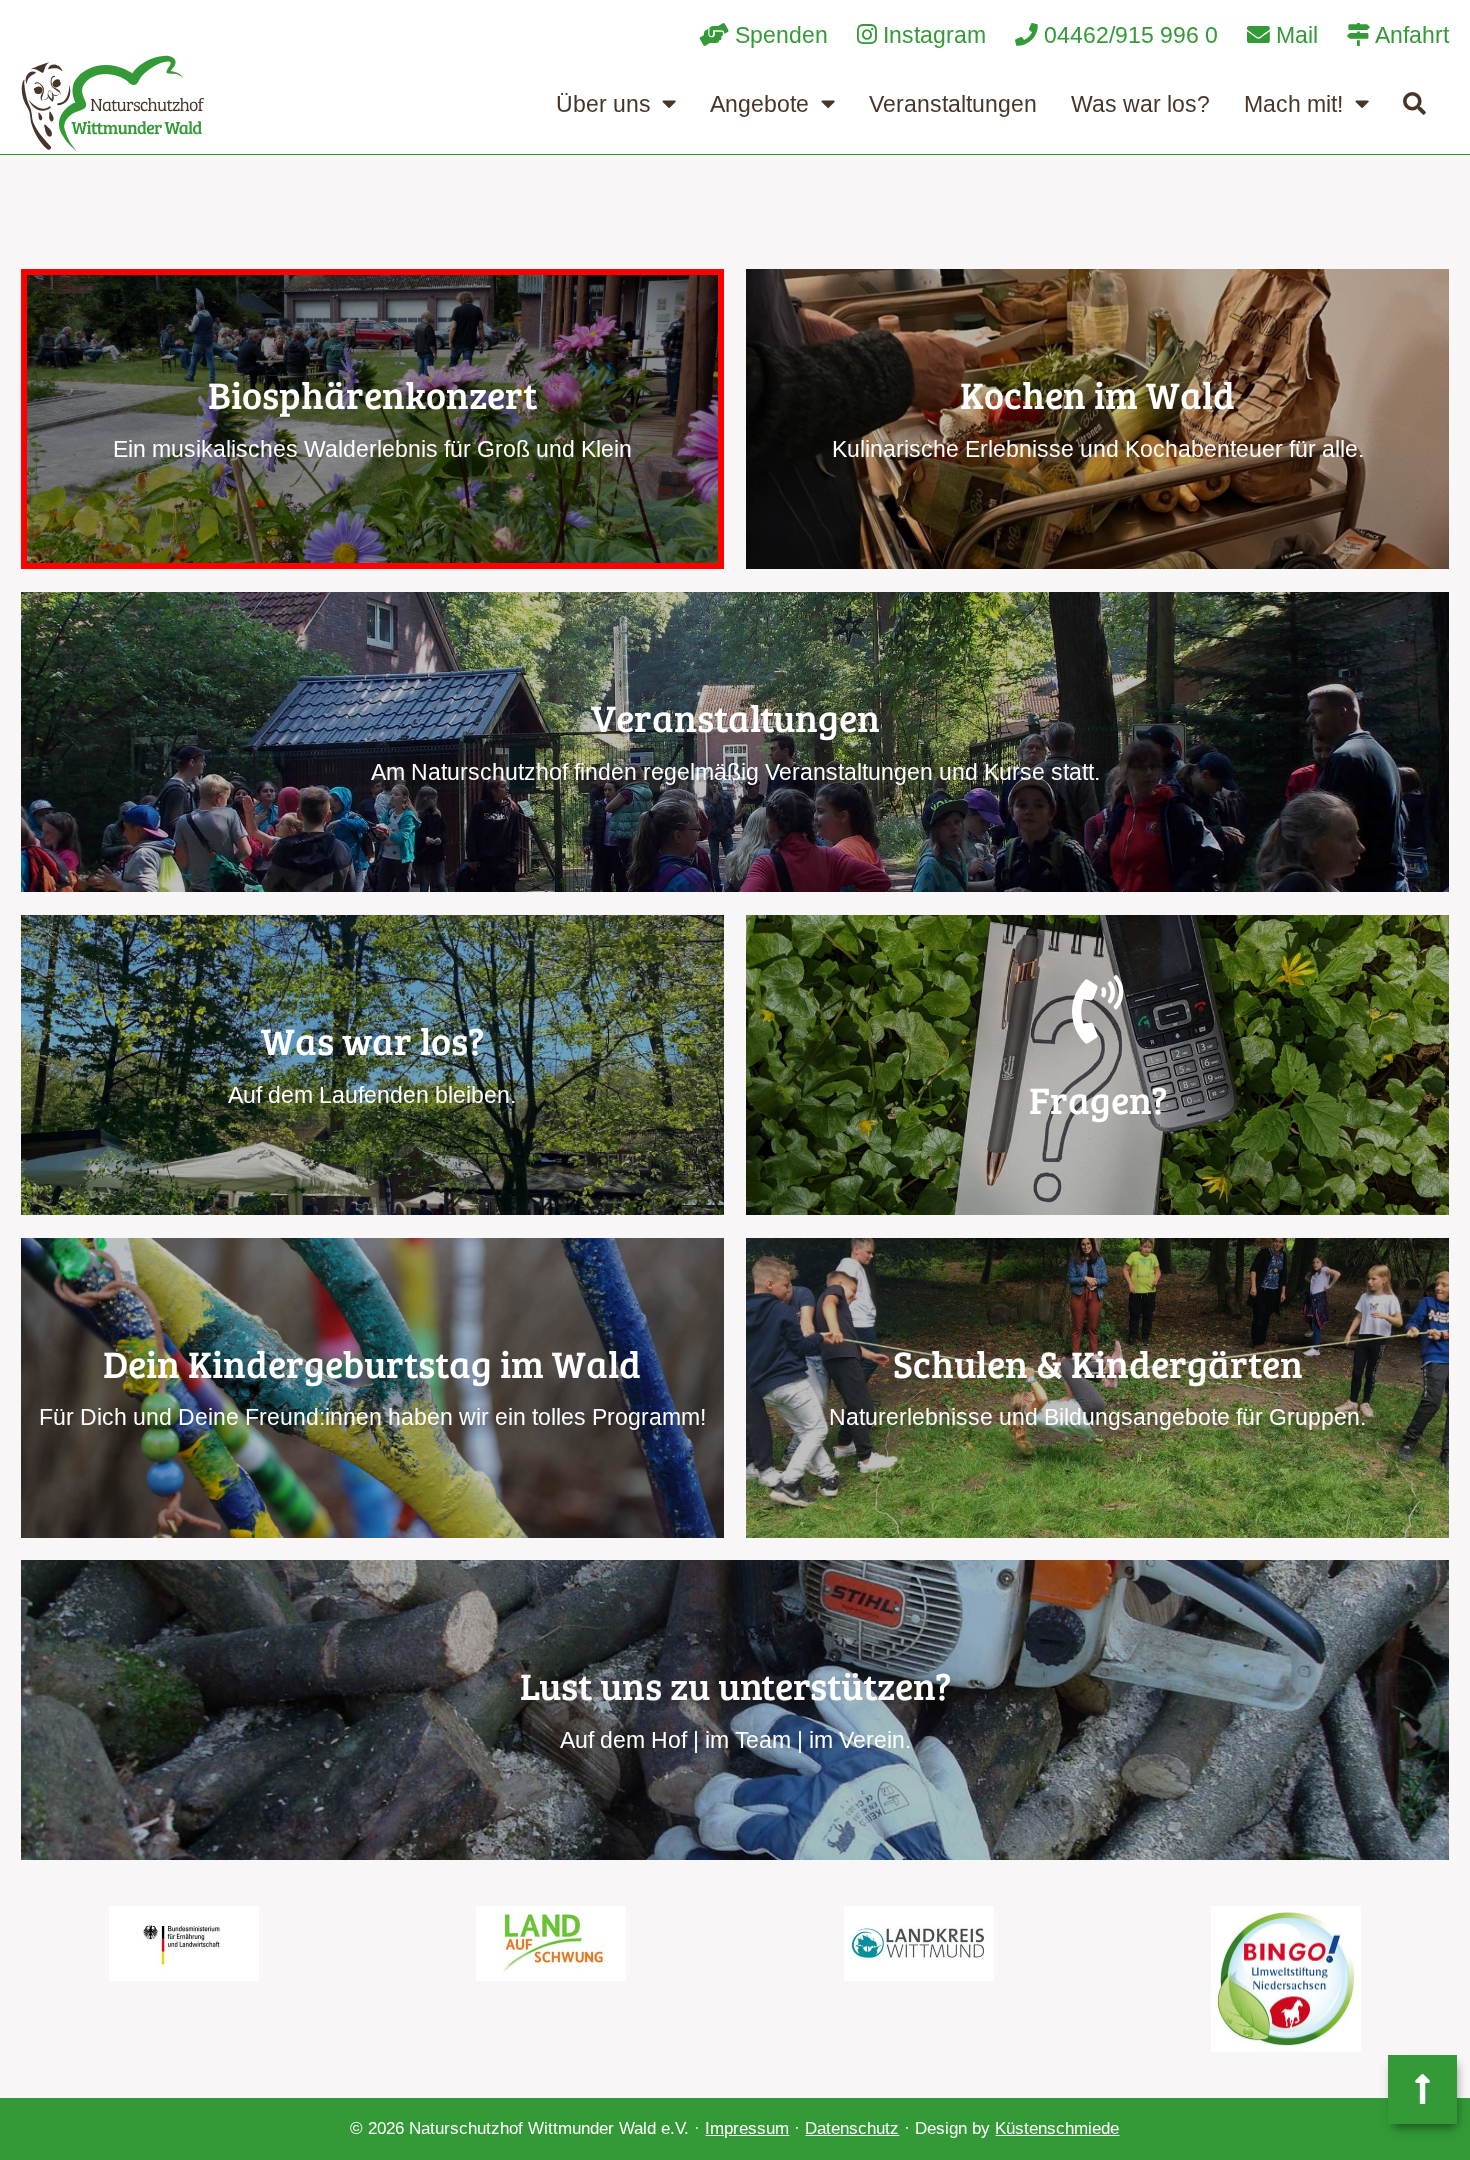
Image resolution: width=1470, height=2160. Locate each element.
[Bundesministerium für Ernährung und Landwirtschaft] (183, 1943)
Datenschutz (852, 2128)
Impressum (747, 2128)
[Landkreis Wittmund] (918, 1943)
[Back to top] (1422, 2089)
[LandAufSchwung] (551, 1943)
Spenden (778, 35)
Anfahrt (1409, 35)
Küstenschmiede (1057, 2128)
